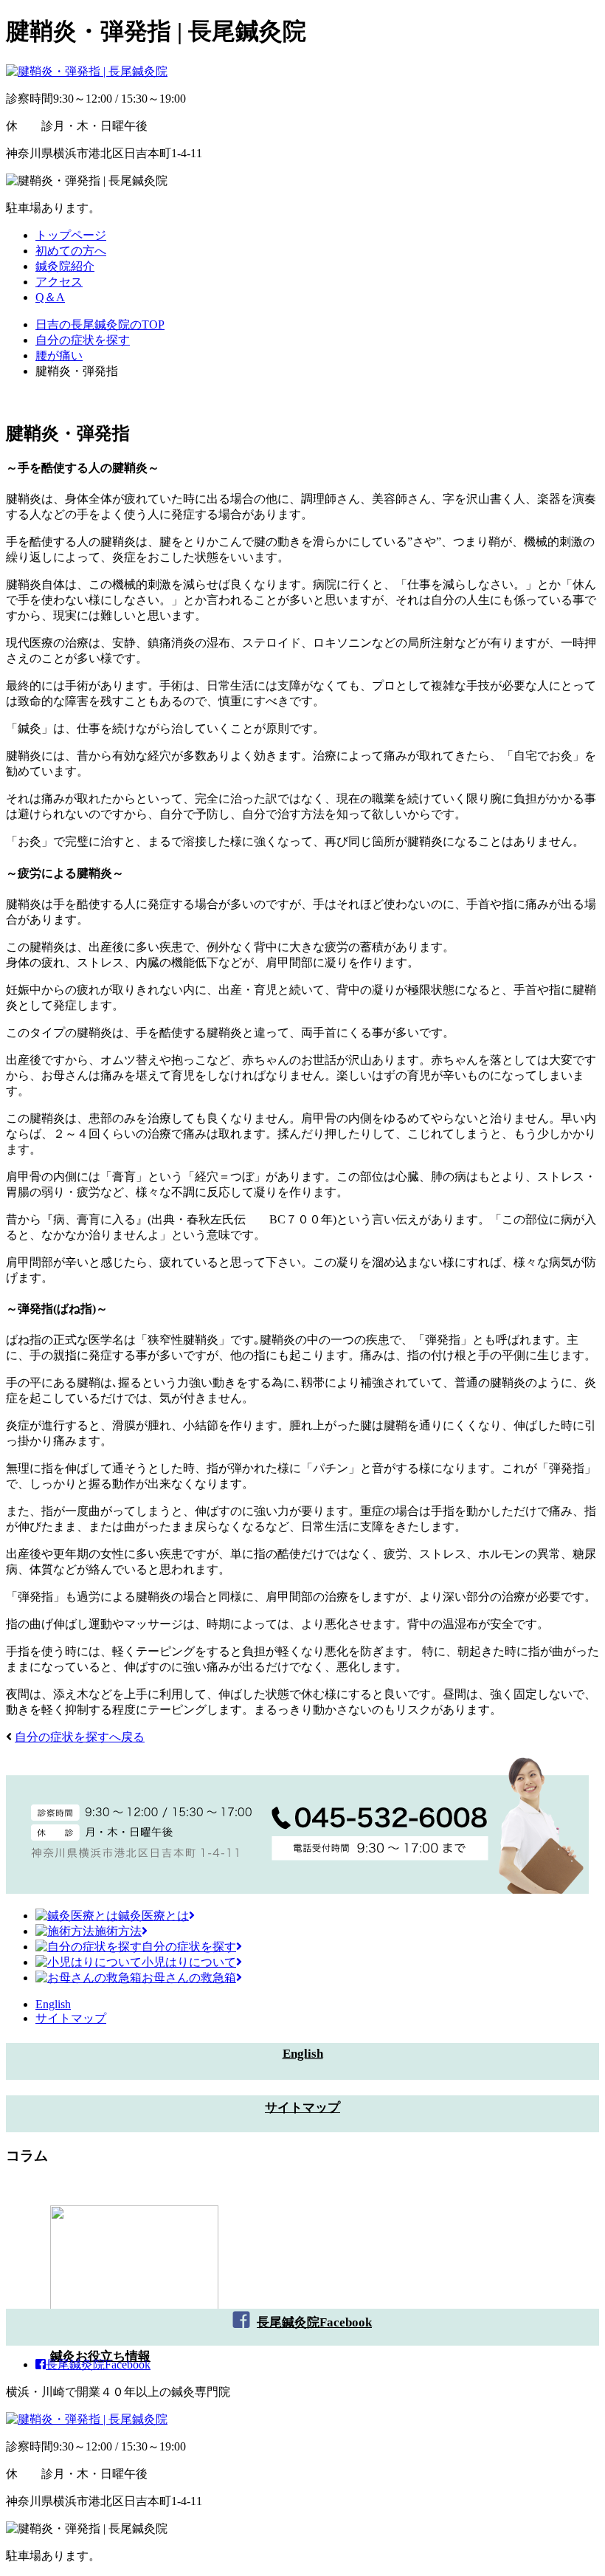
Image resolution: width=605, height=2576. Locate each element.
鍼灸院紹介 (65, 266)
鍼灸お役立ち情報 (100, 2356)
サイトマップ (71, 2018)
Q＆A (50, 297)
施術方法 (118, 1931)
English (53, 2004)
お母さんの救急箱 (189, 1978)
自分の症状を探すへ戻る (80, 1737)
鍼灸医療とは (153, 1916)
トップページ (71, 235)
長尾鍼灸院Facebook (314, 2322)
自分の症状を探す (189, 1947)
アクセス (59, 282)
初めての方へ (71, 251)
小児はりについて (189, 1962)
